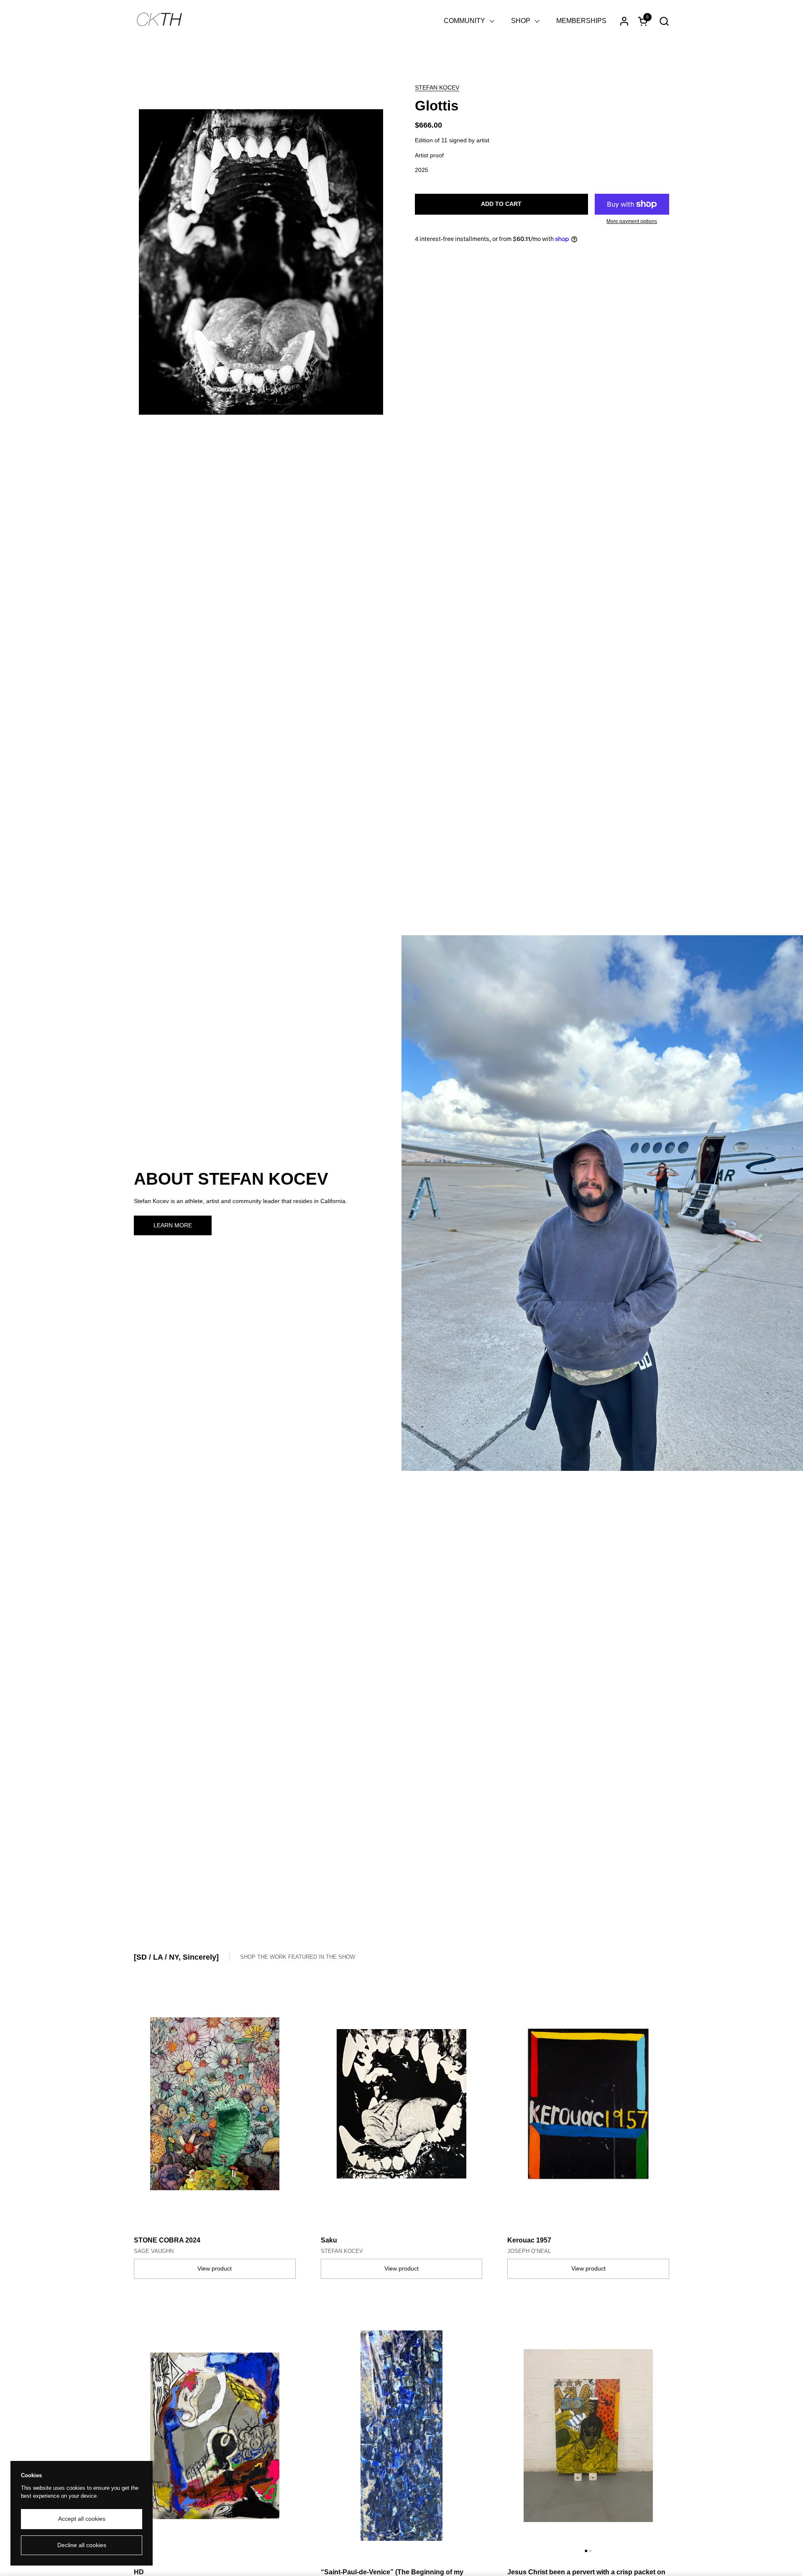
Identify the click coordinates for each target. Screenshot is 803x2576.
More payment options (632, 221)
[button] (664, 21)
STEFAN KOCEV (437, 87)
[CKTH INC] (159, 21)
